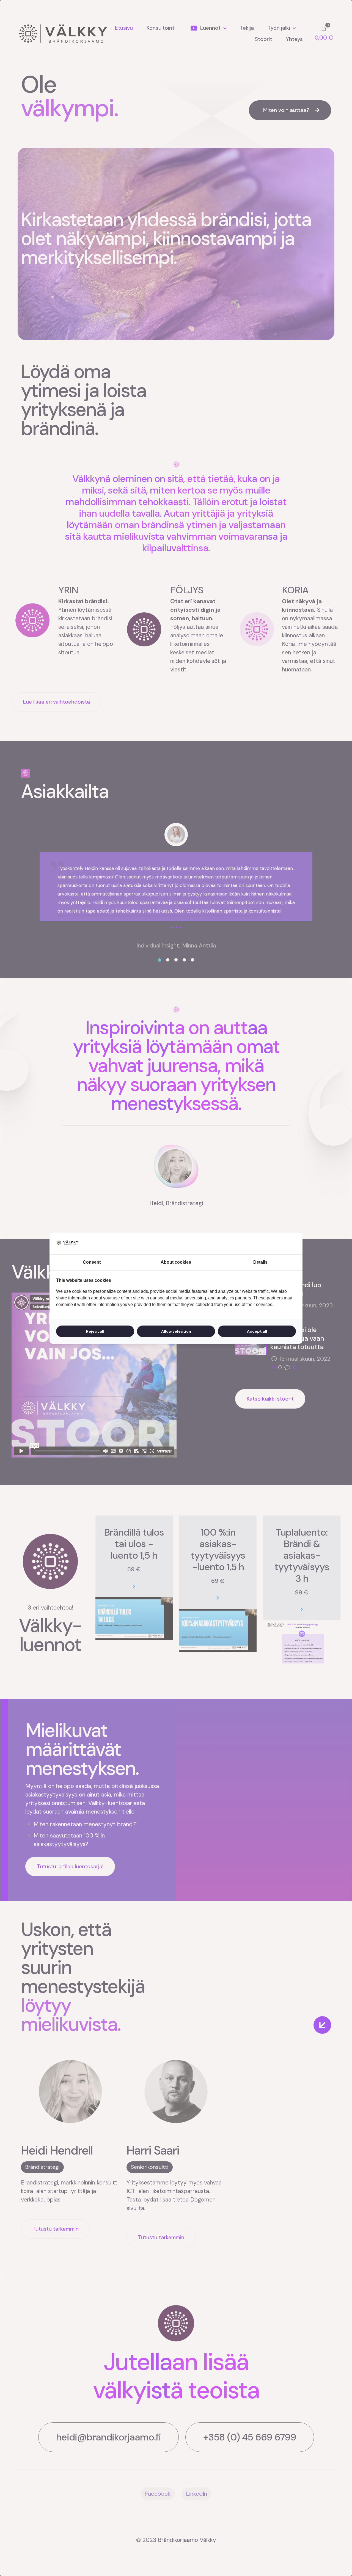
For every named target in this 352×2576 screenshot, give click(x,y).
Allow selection (176, 1331)
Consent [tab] (92, 1262)
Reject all (95, 1331)
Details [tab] (260, 1262)
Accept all (257, 1331)
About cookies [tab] (176, 1262)
